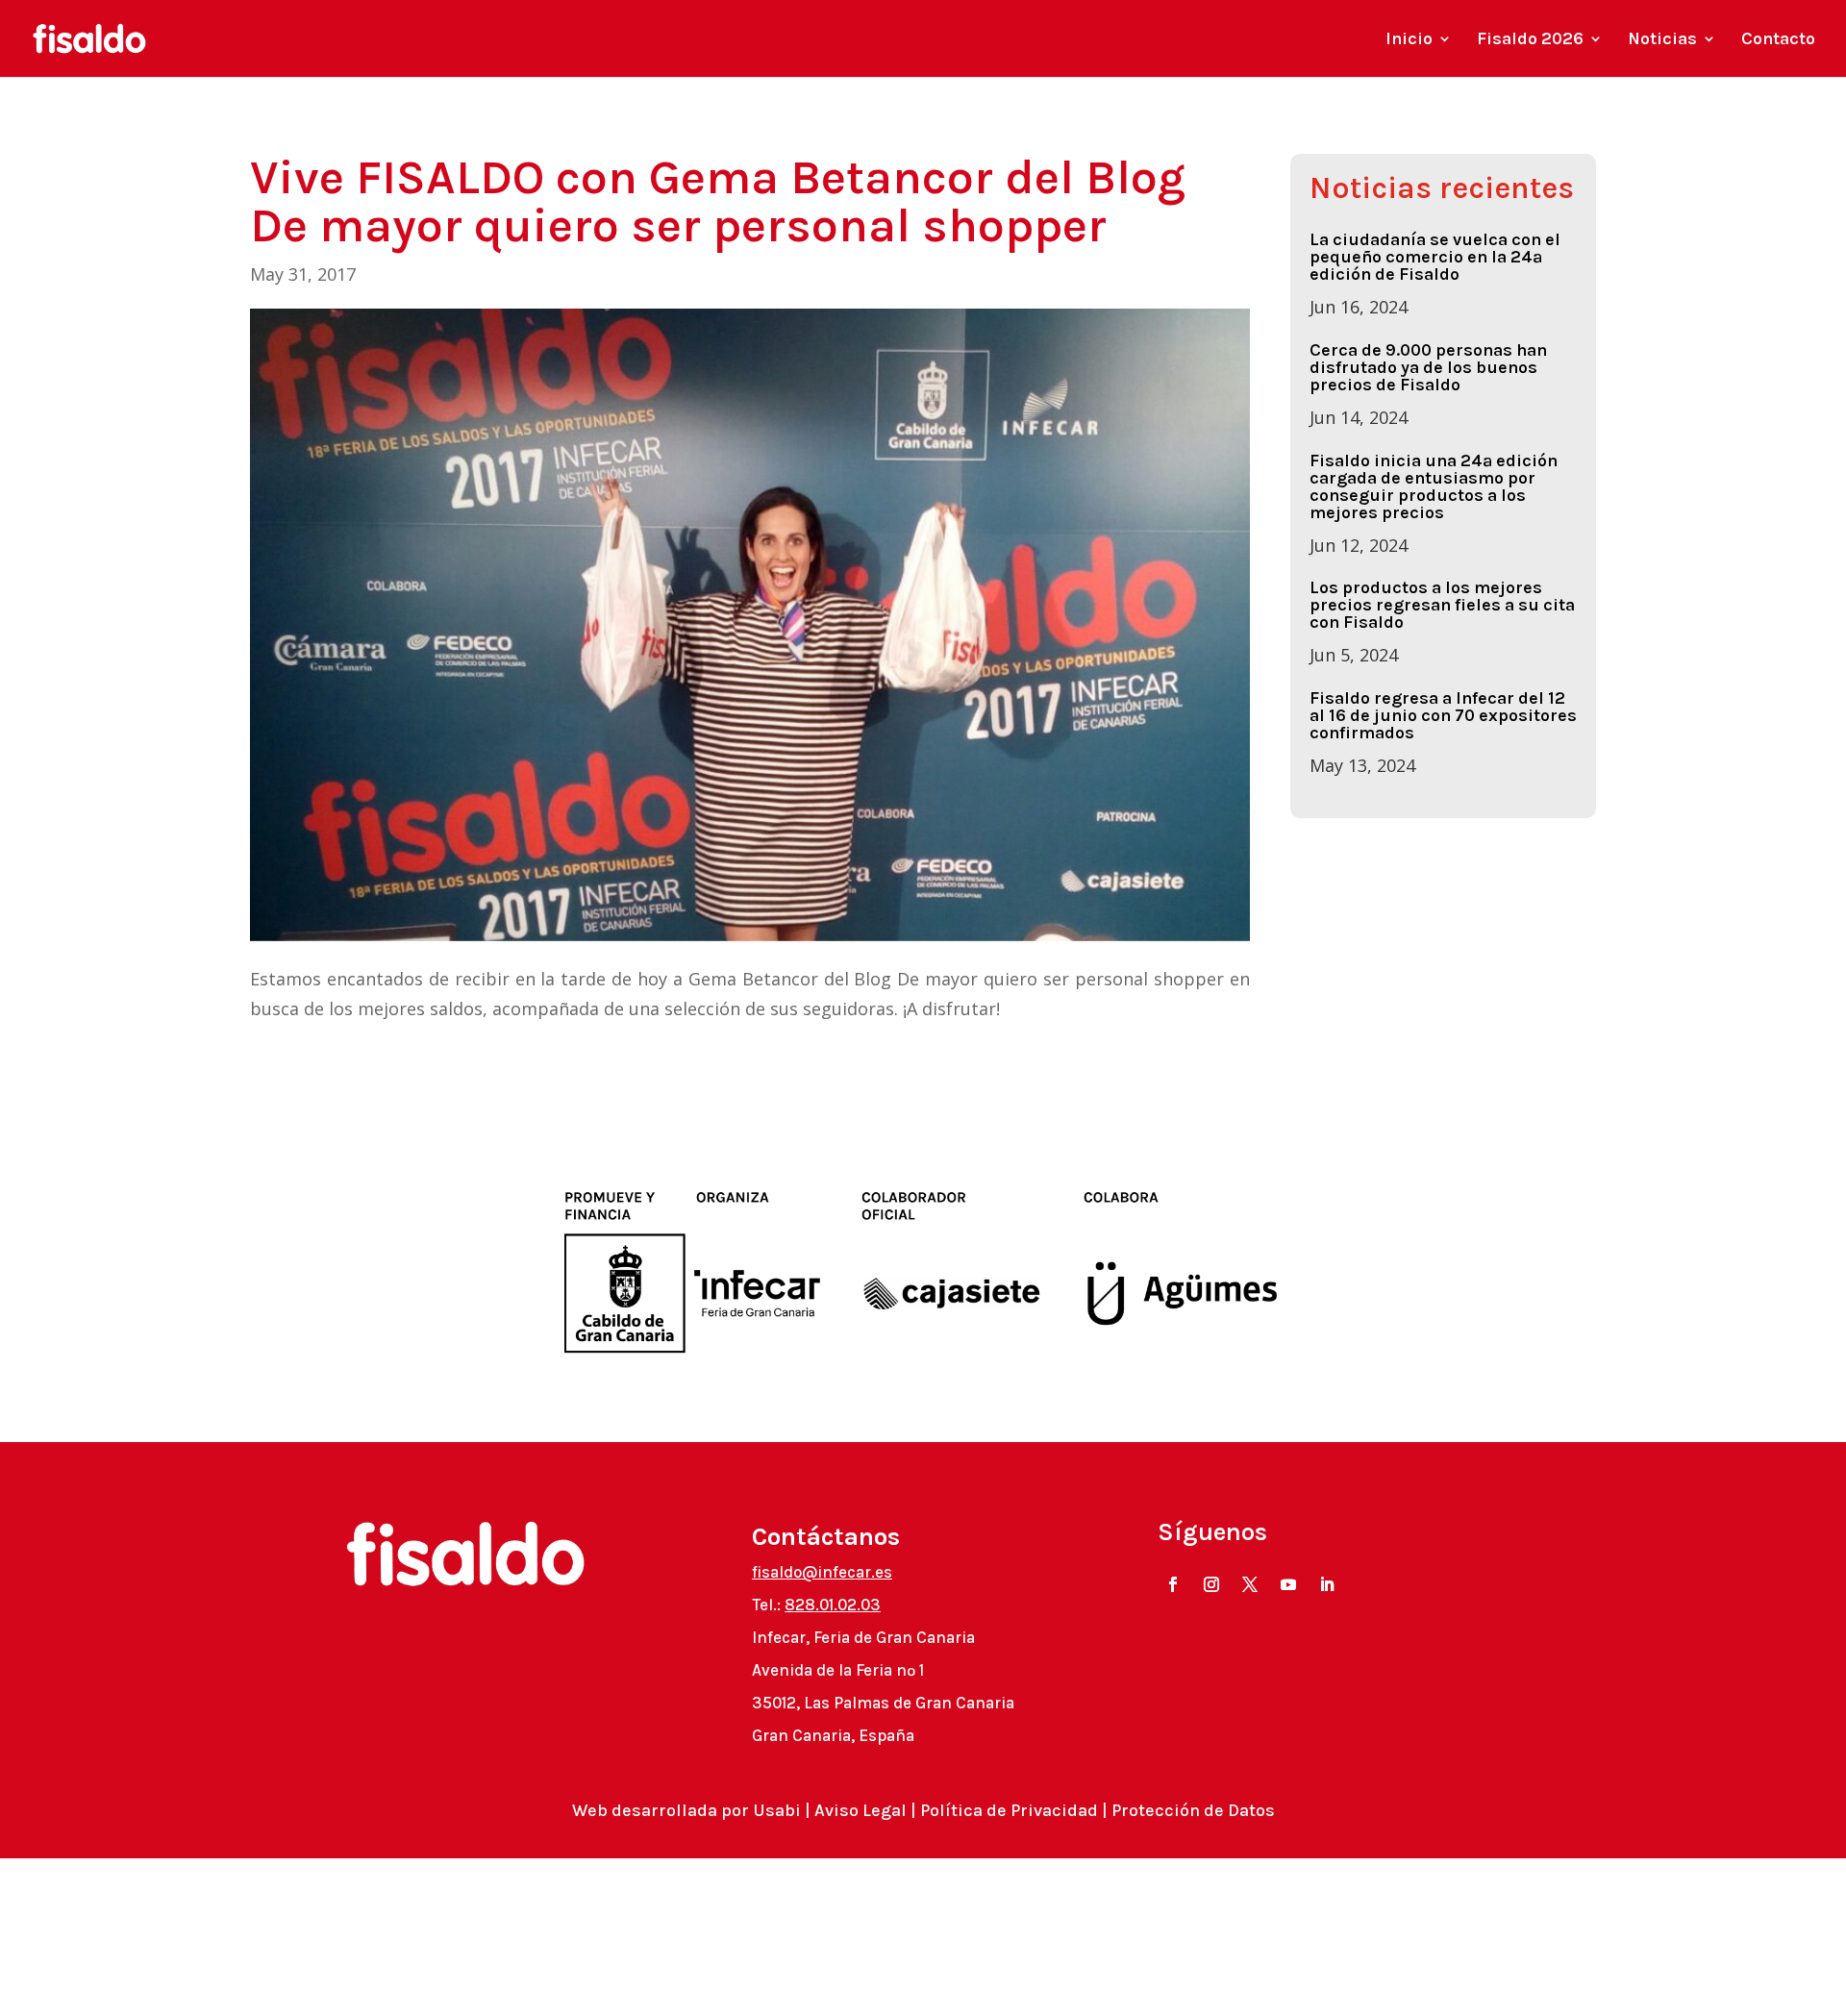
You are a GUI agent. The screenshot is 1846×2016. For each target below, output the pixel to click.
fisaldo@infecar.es (822, 1572)
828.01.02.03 (833, 1605)
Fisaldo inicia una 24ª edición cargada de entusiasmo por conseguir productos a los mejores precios (1434, 486)
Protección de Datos (1193, 1810)
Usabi (777, 1810)
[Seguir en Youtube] (1288, 1584)
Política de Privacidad (1009, 1810)
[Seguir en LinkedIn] (1327, 1584)
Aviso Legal (861, 1810)
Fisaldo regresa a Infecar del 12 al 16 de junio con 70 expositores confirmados (1443, 715)
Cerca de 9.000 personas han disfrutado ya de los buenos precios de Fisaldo (1428, 367)
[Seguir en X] (1250, 1584)
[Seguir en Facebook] (1173, 1584)
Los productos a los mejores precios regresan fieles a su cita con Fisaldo (1442, 605)
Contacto (1778, 40)
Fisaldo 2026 (1530, 40)
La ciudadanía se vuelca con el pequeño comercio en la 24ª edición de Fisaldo (1435, 257)
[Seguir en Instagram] (1211, 1584)
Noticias (1662, 40)
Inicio (1409, 40)
